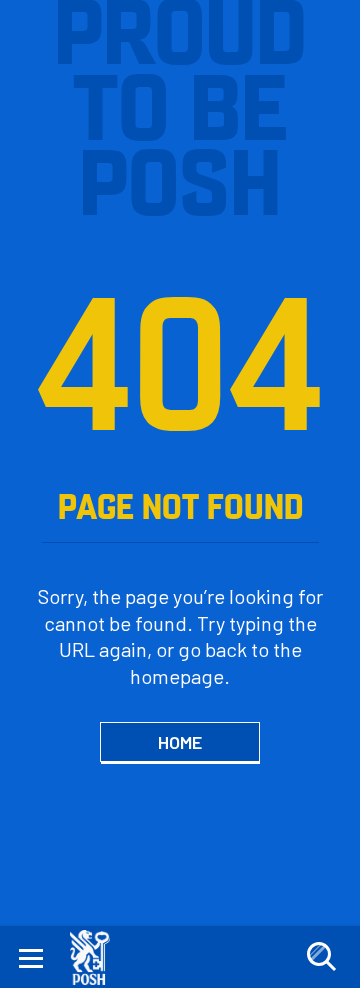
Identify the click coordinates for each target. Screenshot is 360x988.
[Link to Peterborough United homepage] (97, 957)
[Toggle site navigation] (31, 957)
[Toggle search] (321, 957)
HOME (180, 742)
